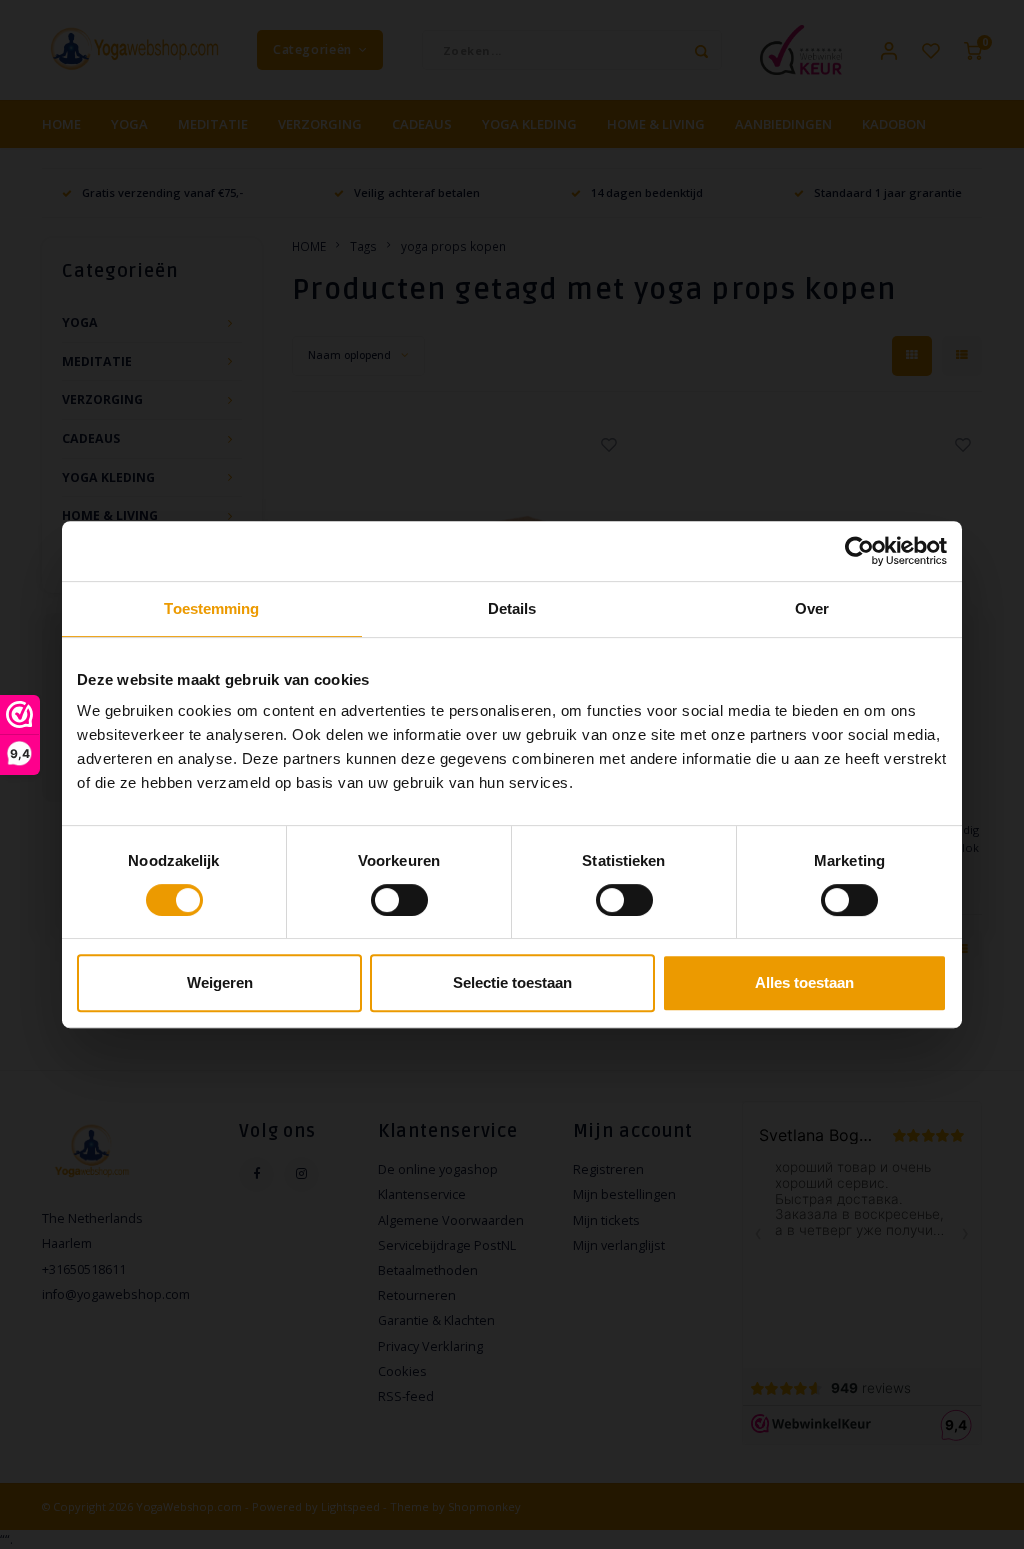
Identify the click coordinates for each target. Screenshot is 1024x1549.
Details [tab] (512, 608)
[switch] (399, 900)
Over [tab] (812, 608)
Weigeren (220, 982)
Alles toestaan (804, 982)
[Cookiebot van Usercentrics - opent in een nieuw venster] (859, 551)
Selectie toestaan (512, 982)
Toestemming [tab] (211, 608)
